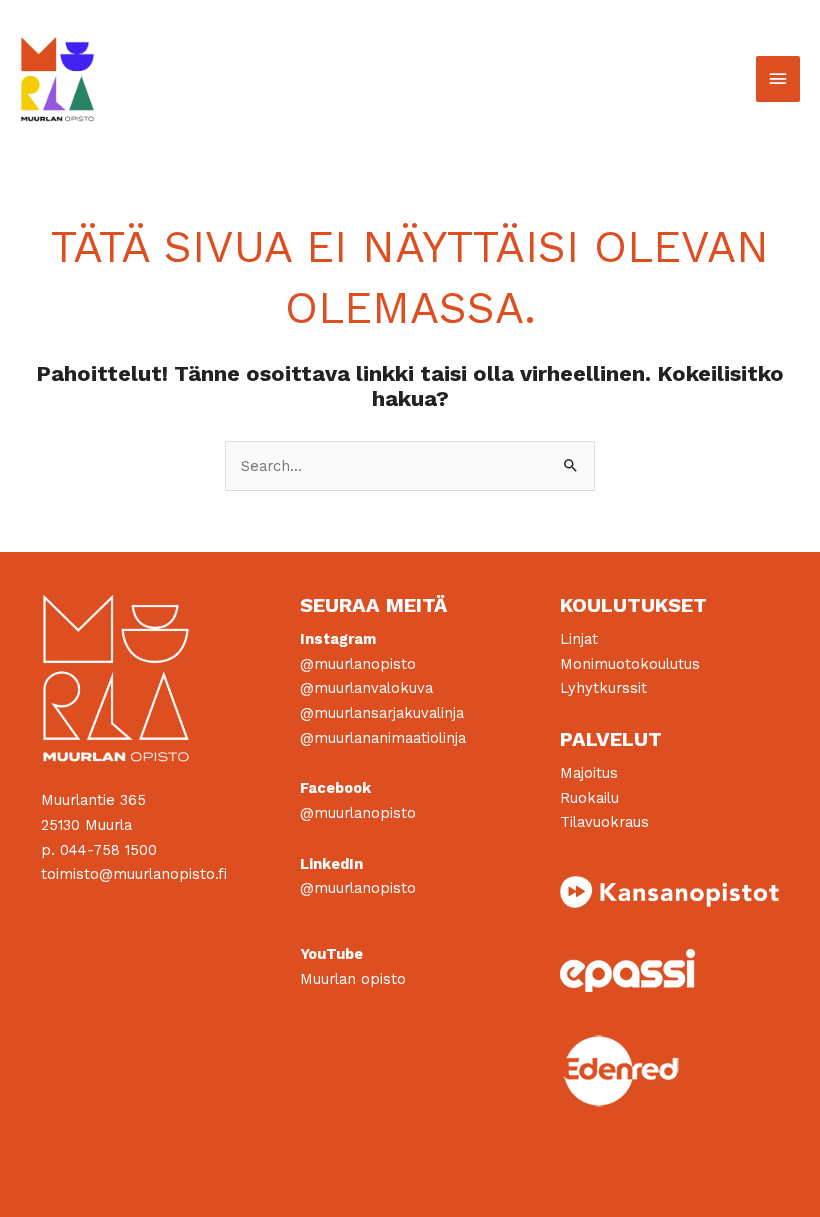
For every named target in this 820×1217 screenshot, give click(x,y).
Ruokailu (589, 798)
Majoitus (589, 773)
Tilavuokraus (604, 822)
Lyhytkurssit (603, 688)
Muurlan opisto (353, 979)
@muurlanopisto (358, 664)
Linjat (579, 639)
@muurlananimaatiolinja (383, 738)
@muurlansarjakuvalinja (382, 713)
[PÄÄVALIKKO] (778, 79)
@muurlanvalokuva (366, 688)
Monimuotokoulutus (630, 664)
